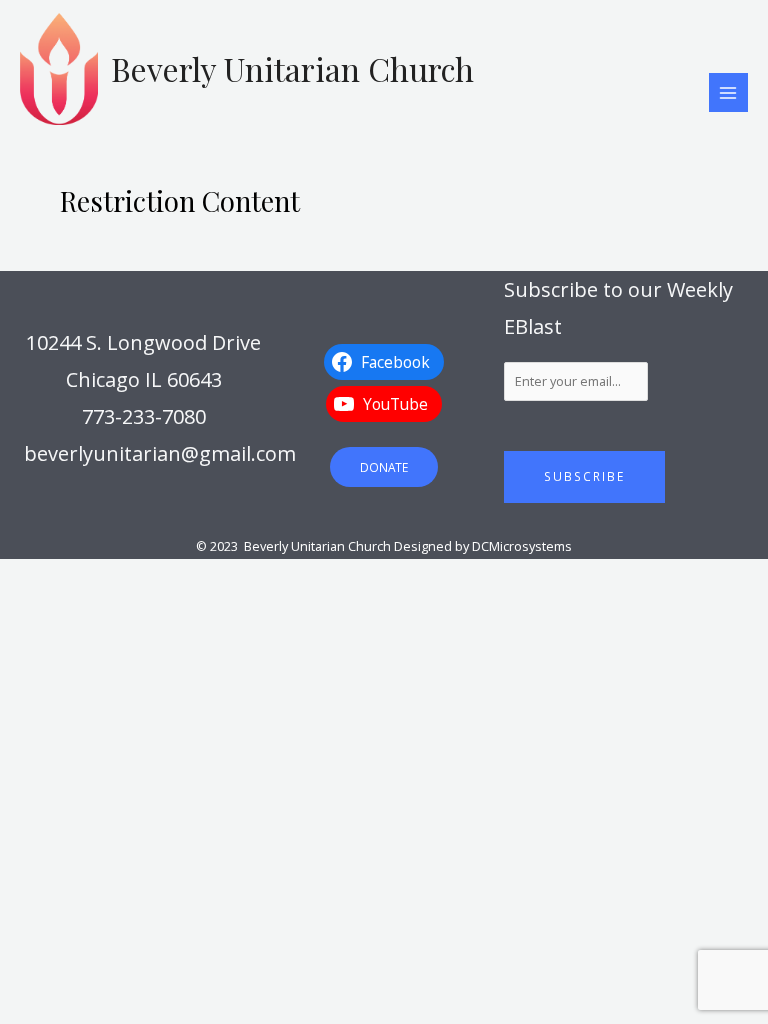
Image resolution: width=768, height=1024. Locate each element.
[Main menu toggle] (728, 92)
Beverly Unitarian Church (292, 68)
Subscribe (584, 476)
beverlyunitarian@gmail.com (160, 453)
